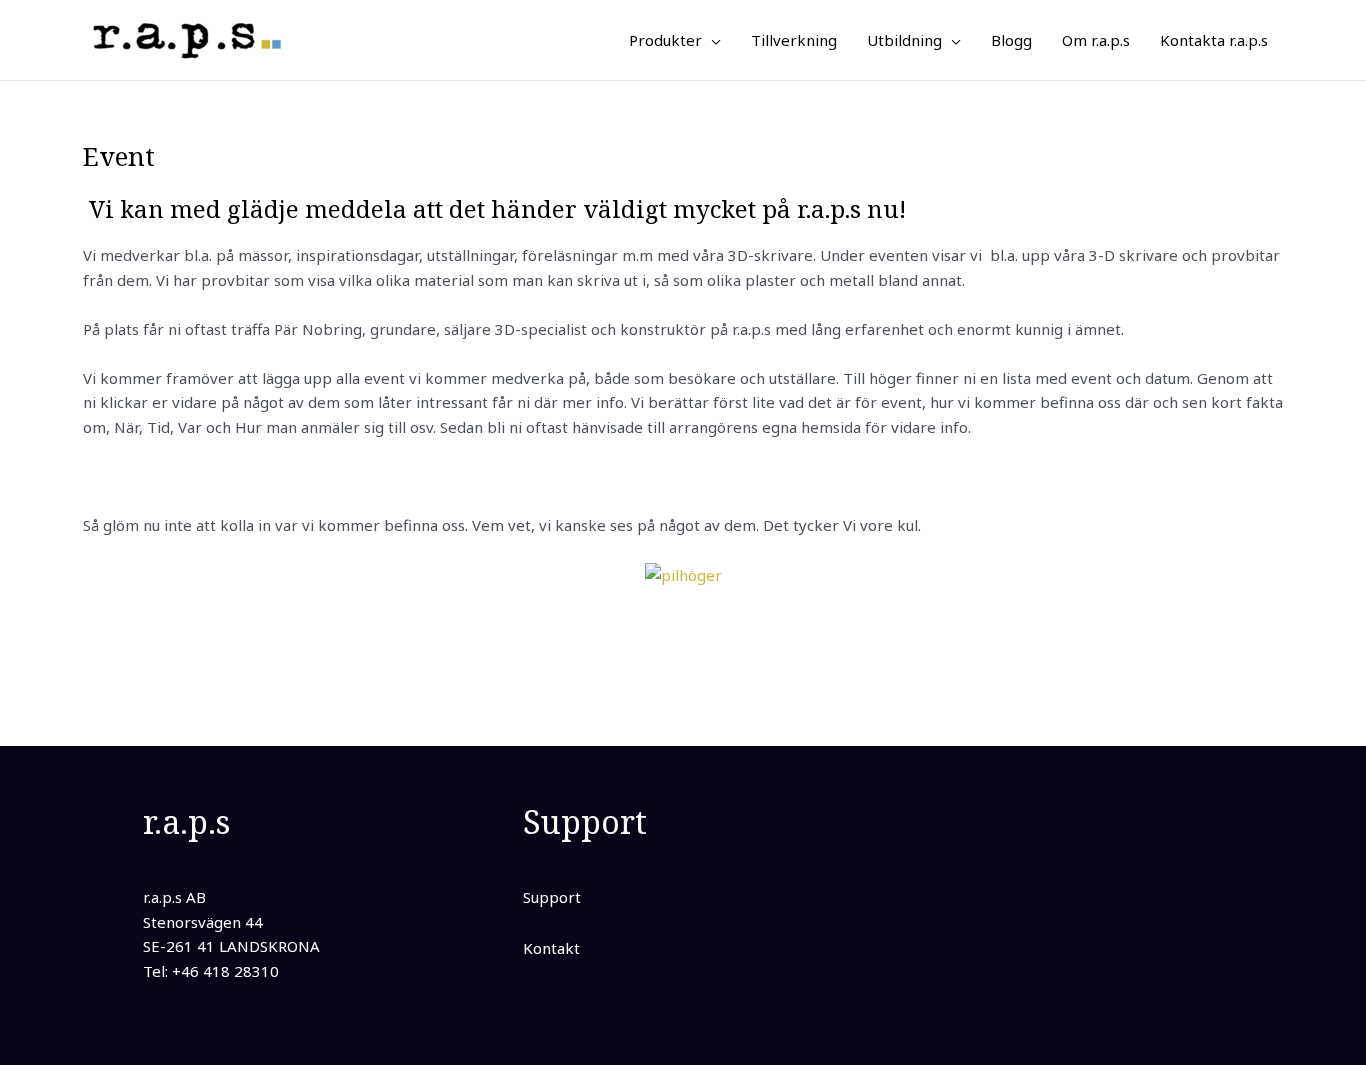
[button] (711, 40)
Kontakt (551, 948)
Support (552, 897)
